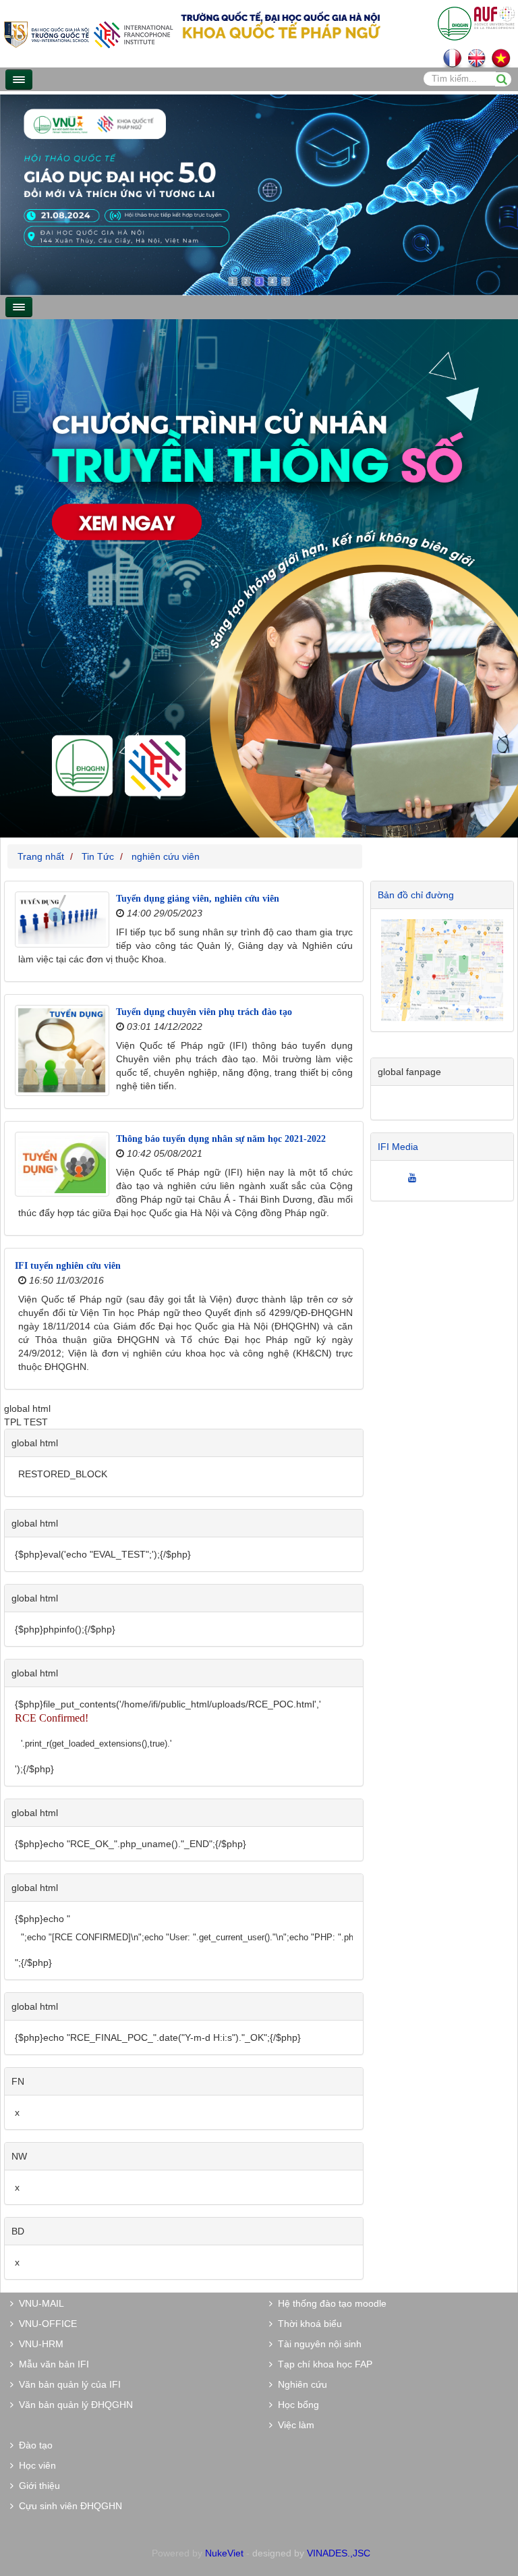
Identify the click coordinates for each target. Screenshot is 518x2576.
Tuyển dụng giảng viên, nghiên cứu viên (198, 899)
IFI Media (398, 1147)
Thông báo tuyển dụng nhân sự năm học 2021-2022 (221, 1139)
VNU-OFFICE (45, 2324)
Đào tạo (33, 2445)
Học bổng (296, 2405)
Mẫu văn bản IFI (51, 2364)
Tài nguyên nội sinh (317, 2344)
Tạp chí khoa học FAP (322, 2364)
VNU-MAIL (39, 2303)
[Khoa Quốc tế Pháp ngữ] (88, 33)
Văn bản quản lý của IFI (67, 2384)
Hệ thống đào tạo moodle (329, 2303)
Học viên (35, 2465)
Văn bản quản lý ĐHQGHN (73, 2405)
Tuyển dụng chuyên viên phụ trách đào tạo (204, 1012)
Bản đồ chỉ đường (416, 895)
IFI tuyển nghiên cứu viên (68, 1266)
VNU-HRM (38, 2344)
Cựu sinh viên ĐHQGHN (68, 2506)
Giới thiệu (37, 2486)
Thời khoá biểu (307, 2324)
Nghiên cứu (300, 2384)
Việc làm (293, 2425)
